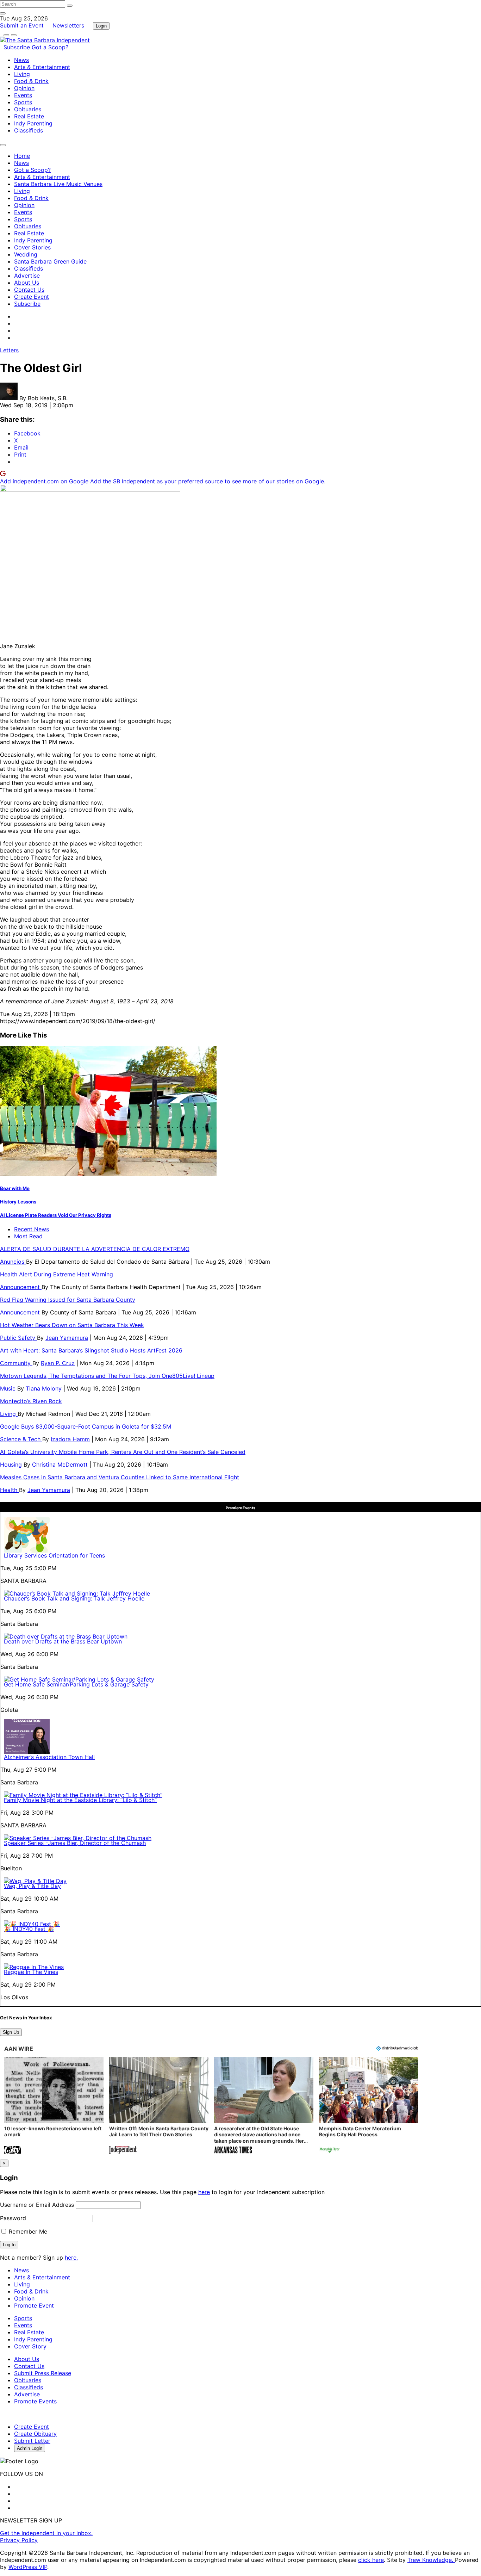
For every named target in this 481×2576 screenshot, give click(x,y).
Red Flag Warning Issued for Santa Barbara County (68, 1300)
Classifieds (29, 130)
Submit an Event (22, 25)
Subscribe (18, 47)
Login (101, 26)
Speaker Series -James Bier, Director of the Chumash (75, 1843)
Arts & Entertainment (42, 67)
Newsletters (68, 25)
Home (22, 156)
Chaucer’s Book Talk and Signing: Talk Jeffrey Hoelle (74, 1598)
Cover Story (30, 2346)
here (204, 2192)
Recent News (32, 1229)
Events (23, 95)
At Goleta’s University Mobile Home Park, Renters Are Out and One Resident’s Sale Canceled (123, 1452)
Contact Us (29, 290)
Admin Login (30, 2448)
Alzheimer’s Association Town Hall (49, 1757)
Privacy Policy (19, 2540)
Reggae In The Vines (31, 1972)
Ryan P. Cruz (58, 1363)
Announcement (21, 1287)
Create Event (32, 297)
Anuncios (13, 1262)
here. (71, 2258)
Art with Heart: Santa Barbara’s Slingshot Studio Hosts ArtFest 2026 (91, 1350)
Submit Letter (32, 2441)
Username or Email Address (37, 2205)
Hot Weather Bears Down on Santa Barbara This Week (72, 1325)
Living (22, 74)
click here (371, 2560)
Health (10, 1490)
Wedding (26, 254)
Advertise (27, 275)
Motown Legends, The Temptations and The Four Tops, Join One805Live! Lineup (107, 1376)
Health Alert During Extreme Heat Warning (57, 1274)
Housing (12, 1465)
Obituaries (28, 109)
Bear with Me (15, 1188)
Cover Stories (32, 247)
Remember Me (27, 2231)
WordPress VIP (28, 2567)
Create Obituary (35, 2434)
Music (9, 1388)
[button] (54, 2106)
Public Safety (18, 1338)
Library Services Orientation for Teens (54, 1555)
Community (16, 1363)
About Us (27, 283)
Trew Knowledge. (431, 2560)
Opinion (24, 88)
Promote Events (35, 2401)
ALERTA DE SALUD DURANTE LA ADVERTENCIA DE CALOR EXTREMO (95, 1249)
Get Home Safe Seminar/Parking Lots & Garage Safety (76, 1684)
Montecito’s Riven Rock (31, 1401)
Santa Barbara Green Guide (50, 261)
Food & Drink (31, 81)
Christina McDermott (60, 1465)
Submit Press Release (43, 2373)
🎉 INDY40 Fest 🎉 (29, 1929)
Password (13, 2218)
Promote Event (34, 2305)
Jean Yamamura (67, 1338)
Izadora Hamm (70, 1439)
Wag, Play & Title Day (32, 1886)
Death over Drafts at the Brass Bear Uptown (63, 1641)
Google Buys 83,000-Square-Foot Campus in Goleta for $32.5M (86, 1426)
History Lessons (18, 1202)
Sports (23, 102)
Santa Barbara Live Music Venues (58, 184)
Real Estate (29, 116)
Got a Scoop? (50, 47)
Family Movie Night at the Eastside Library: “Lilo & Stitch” (80, 1800)
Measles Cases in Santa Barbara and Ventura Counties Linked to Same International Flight (120, 1477)
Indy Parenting (33, 123)
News (21, 60)
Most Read (28, 1236)
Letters (9, 350)
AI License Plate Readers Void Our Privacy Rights (56, 1215)
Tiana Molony (44, 1388)
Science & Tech (21, 1439)
